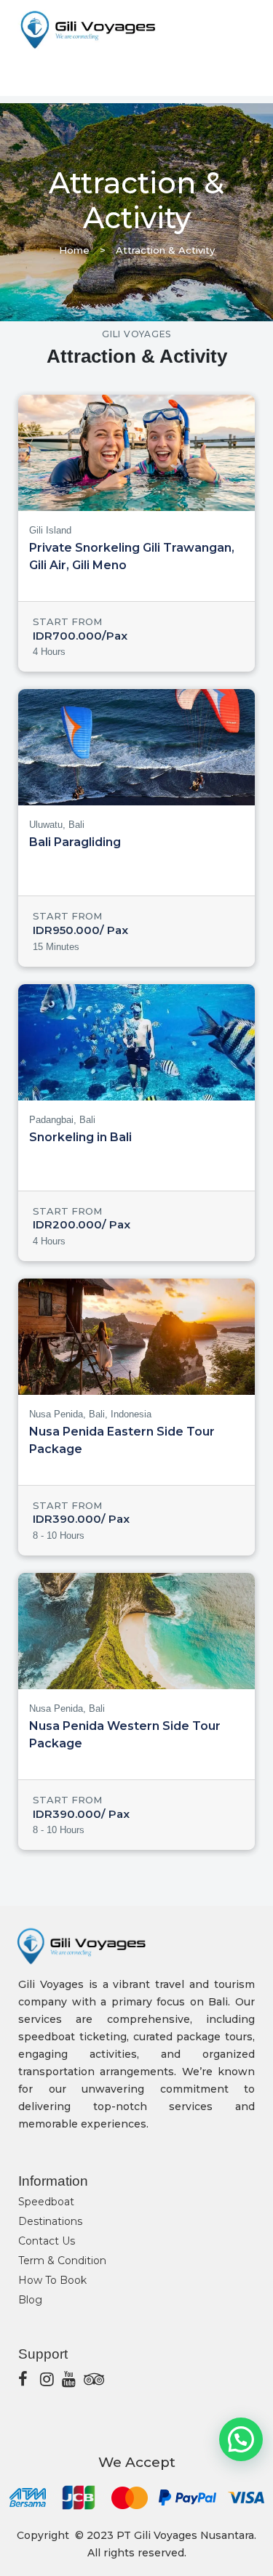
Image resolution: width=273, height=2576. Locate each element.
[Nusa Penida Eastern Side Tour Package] (136, 1337)
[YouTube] (69, 2379)
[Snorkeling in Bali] (136, 1042)
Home (74, 250)
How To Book (52, 2280)
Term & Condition (62, 2261)
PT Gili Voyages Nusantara (185, 2535)
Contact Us (47, 2241)
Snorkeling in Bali (80, 1137)
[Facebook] (25, 2379)
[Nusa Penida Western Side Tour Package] (136, 1631)
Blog (30, 2300)
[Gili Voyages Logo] (87, 30)
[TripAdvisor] (91, 2379)
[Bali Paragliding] (136, 747)
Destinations (50, 2221)
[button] (241, 2439)
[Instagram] (47, 2379)
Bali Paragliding (75, 842)
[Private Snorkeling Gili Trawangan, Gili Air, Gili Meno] (136, 453)
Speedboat (46, 2202)
